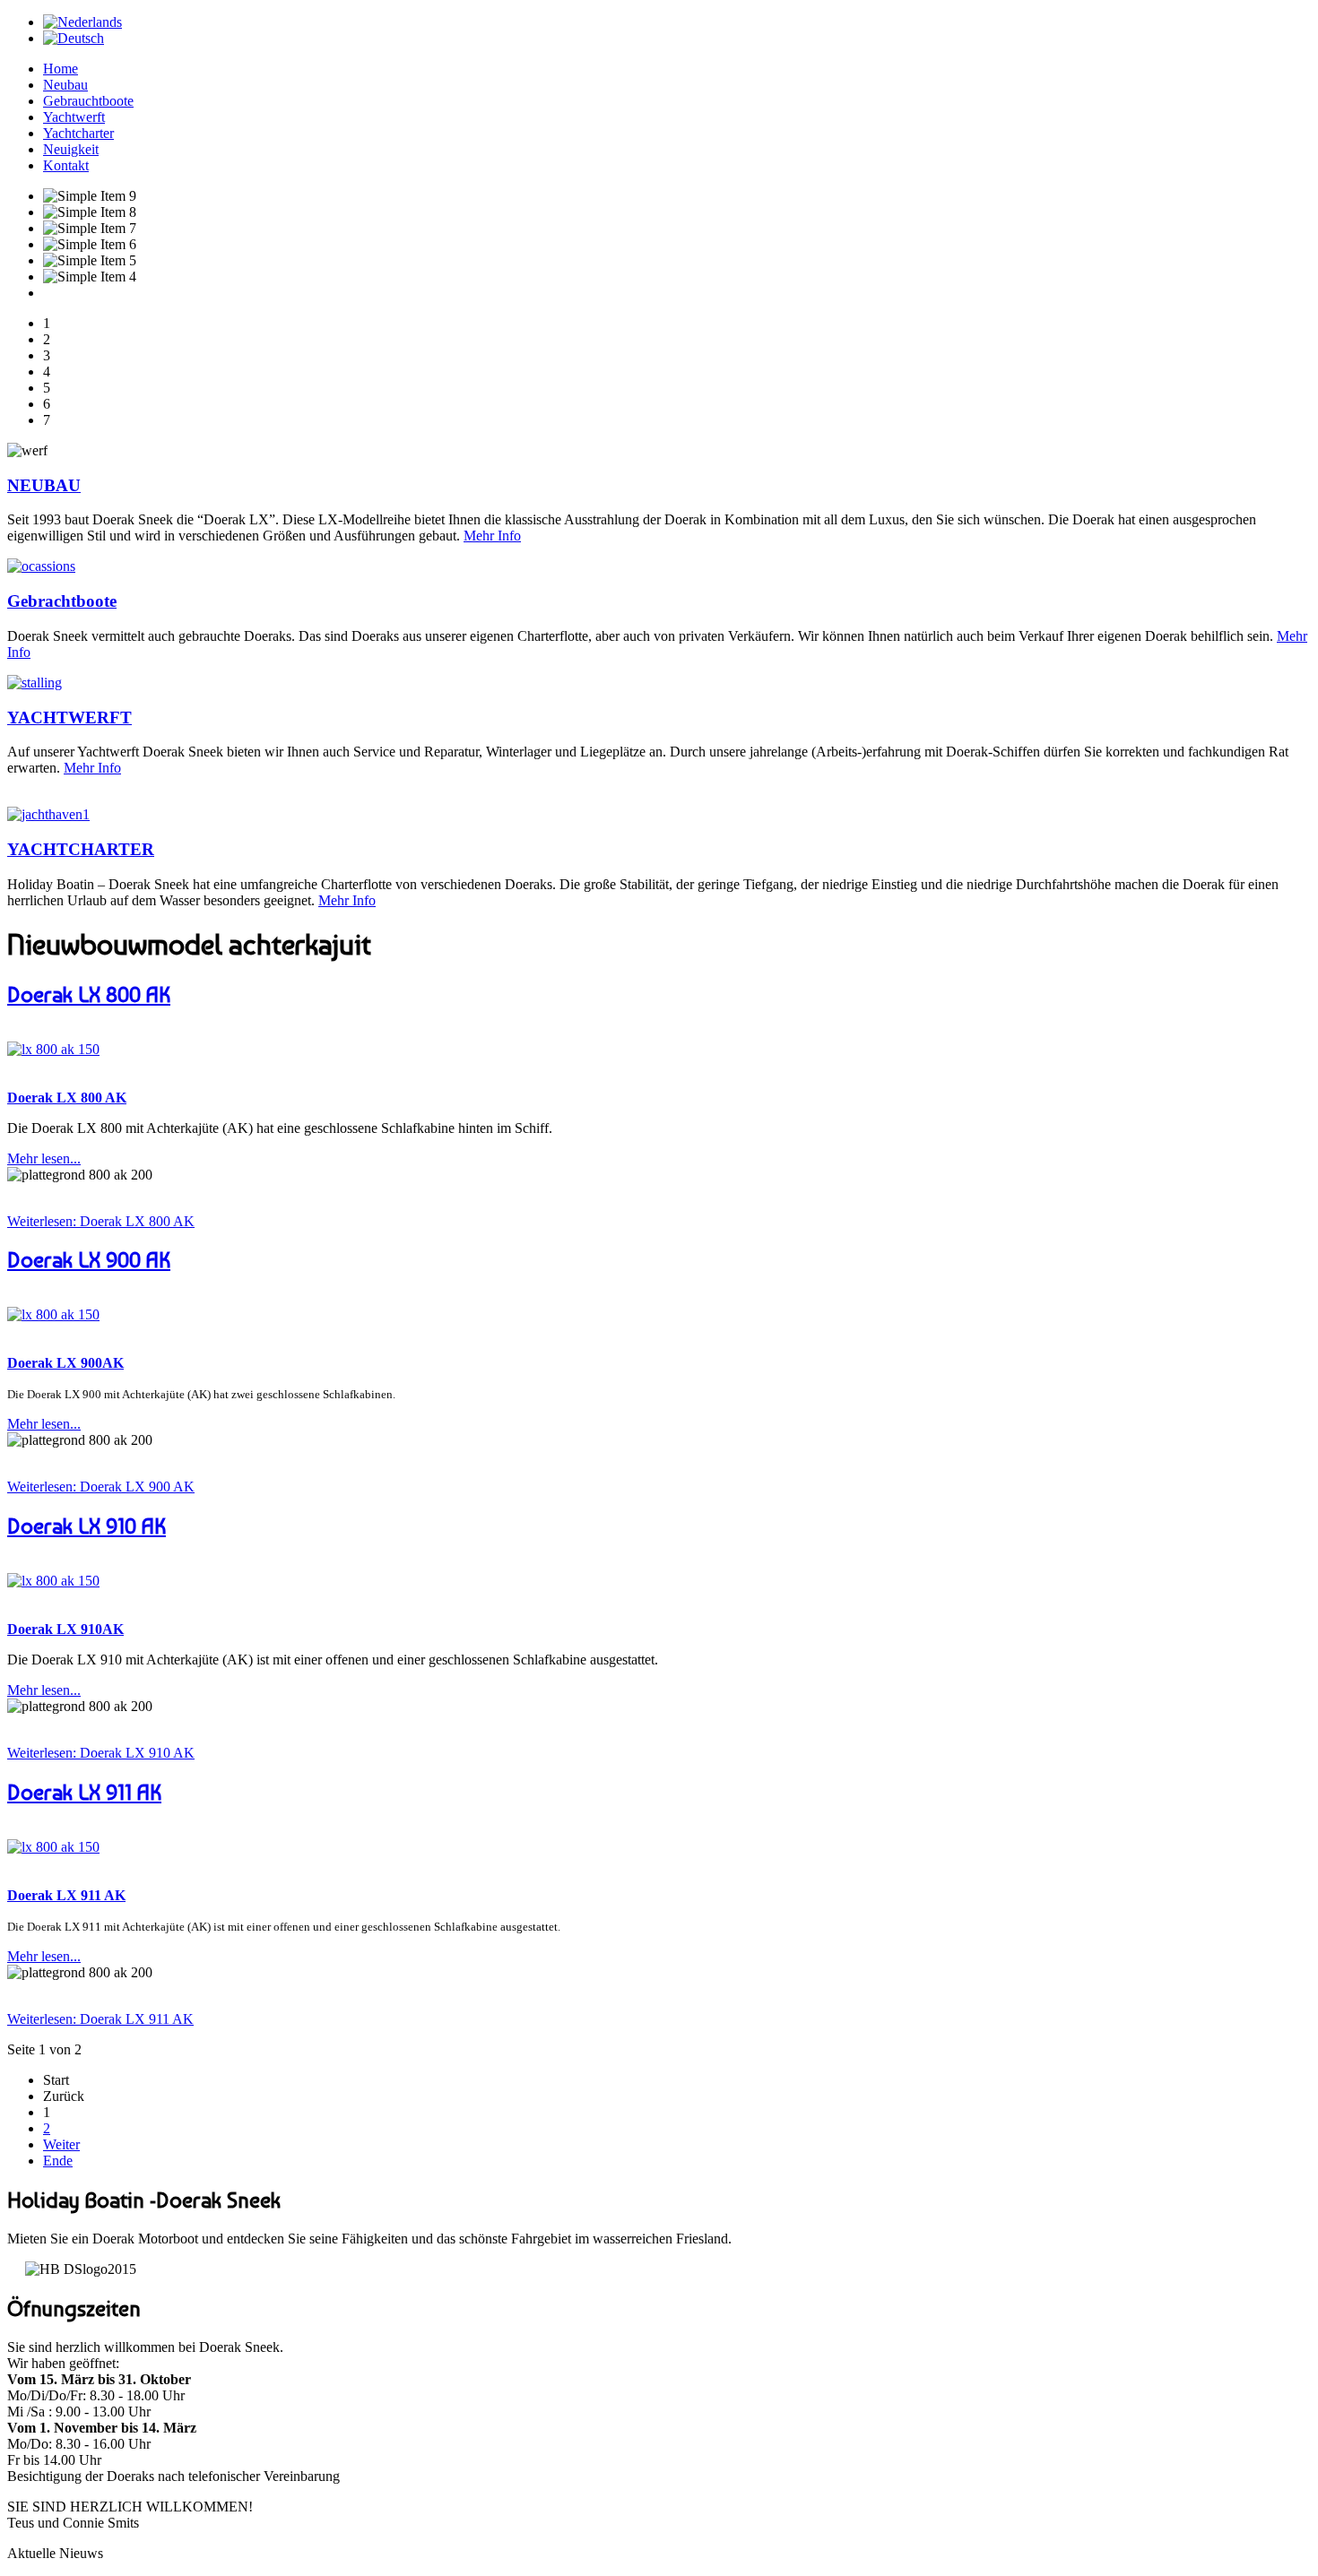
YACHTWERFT (69, 717)
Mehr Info (492, 536)
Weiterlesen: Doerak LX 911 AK (100, 2019)
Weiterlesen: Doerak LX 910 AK (101, 1753)
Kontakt (66, 165)
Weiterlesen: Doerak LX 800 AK (101, 1221)
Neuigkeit (71, 149)
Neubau (65, 85)
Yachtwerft (74, 117)
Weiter (61, 2144)
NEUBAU (44, 485)
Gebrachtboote (62, 601)
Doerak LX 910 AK (87, 1526)
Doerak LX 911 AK (84, 1792)
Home (61, 69)
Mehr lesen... (44, 1158)
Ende (58, 2161)
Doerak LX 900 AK (89, 1260)
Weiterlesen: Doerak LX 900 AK (101, 1487)
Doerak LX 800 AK (89, 994)
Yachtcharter (78, 133)
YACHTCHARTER (81, 849)
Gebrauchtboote (88, 101)
